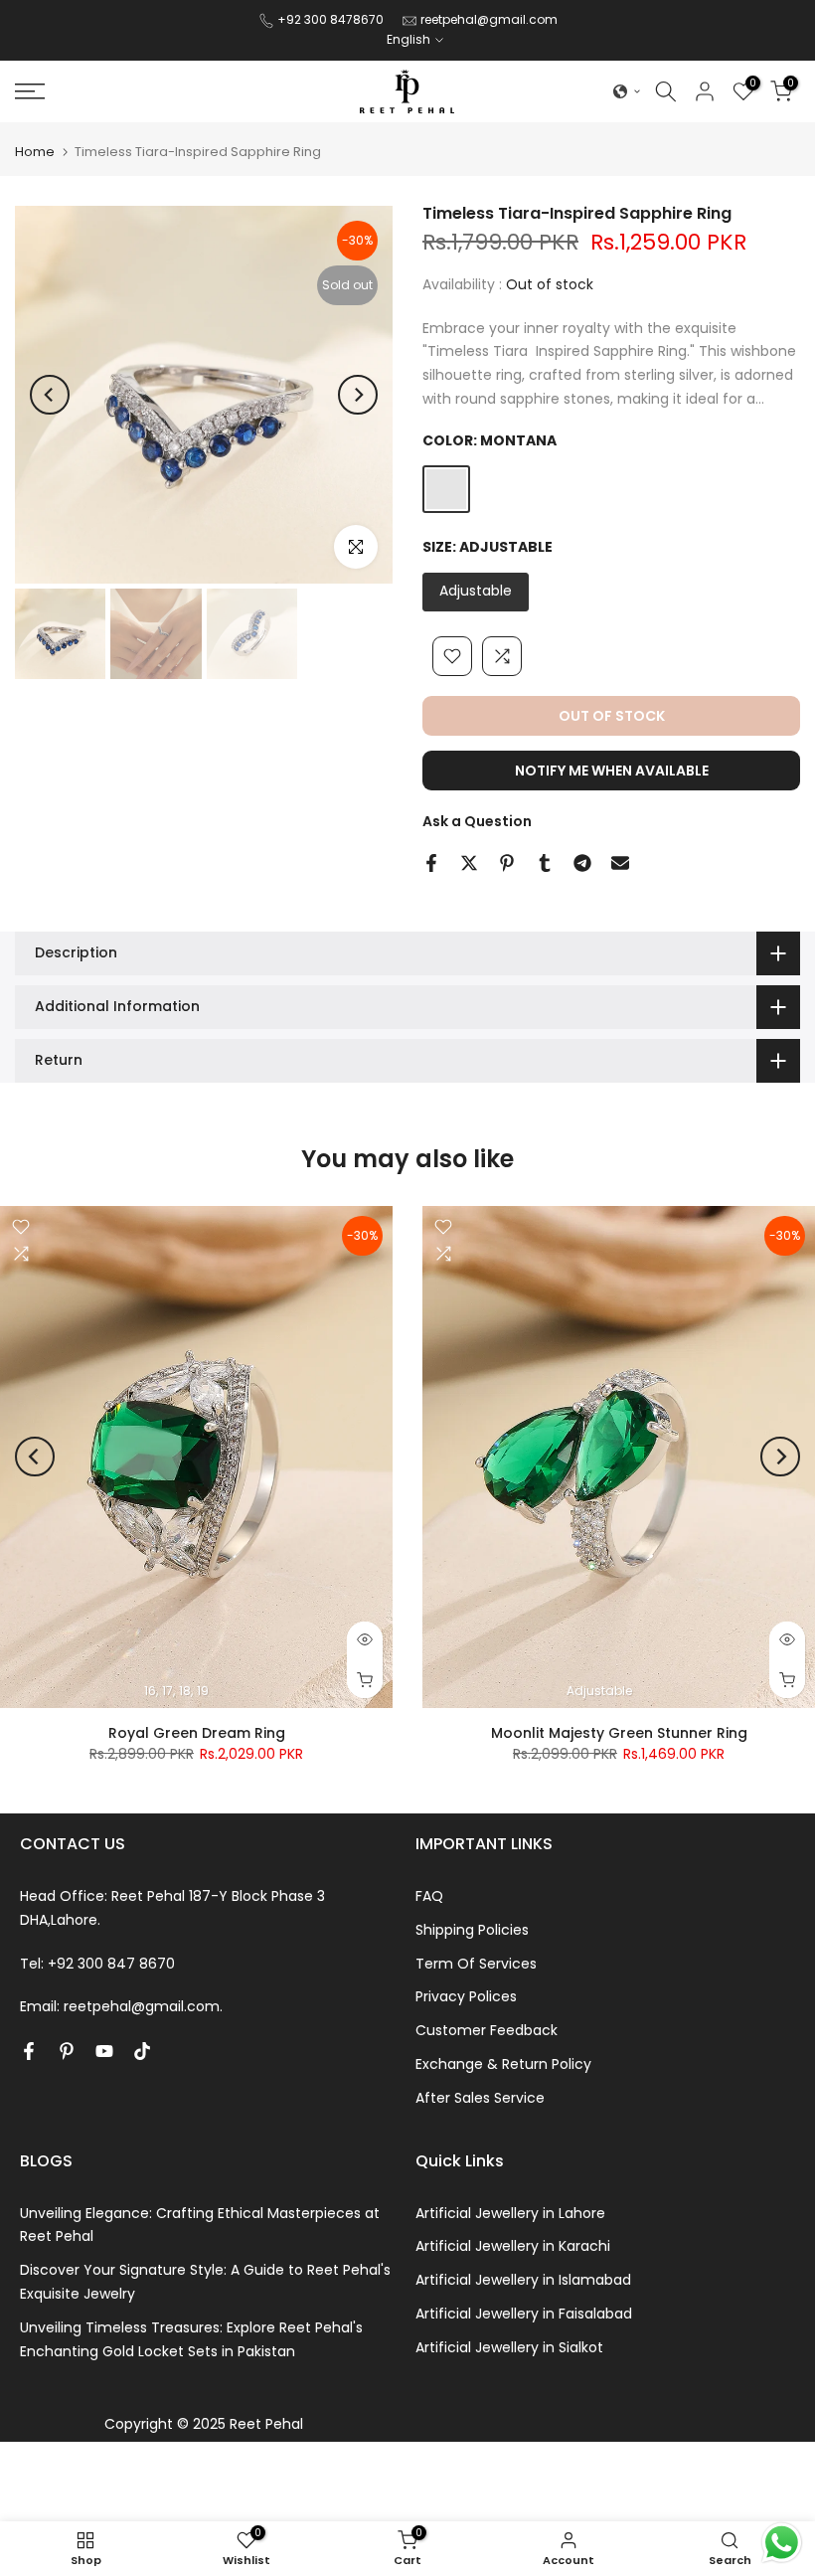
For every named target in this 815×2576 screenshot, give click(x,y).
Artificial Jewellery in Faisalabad (524, 2314)
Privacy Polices (466, 1996)
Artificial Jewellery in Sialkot (509, 2347)
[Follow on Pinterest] (67, 2051)
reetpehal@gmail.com (489, 19)
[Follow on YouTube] (104, 2051)
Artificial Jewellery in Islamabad (523, 2280)
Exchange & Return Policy (503, 2064)
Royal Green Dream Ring (197, 1732)
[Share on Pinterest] (507, 863)
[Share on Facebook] (431, 863)
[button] (627, 91)
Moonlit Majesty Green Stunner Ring (619, 1732)
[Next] (358, 395)
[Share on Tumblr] (545, 863)
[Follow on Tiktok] (142, 2051)
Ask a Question (477, 821)
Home (35, 152)
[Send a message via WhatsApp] (782, 2543)
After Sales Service (480, 2098)
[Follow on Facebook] (29, 2051)
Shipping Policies (472, 1930)
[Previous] (50, 395)
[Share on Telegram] (582, 863)
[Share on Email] (620, 863)
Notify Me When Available (612, 771)
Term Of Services (476, 1964)
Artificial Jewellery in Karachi (513, 2246)
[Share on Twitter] (469, 863)
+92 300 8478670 (332, 19)
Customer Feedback (487, 2030)
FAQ (429, 1896)
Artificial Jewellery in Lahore (510, 2213)
